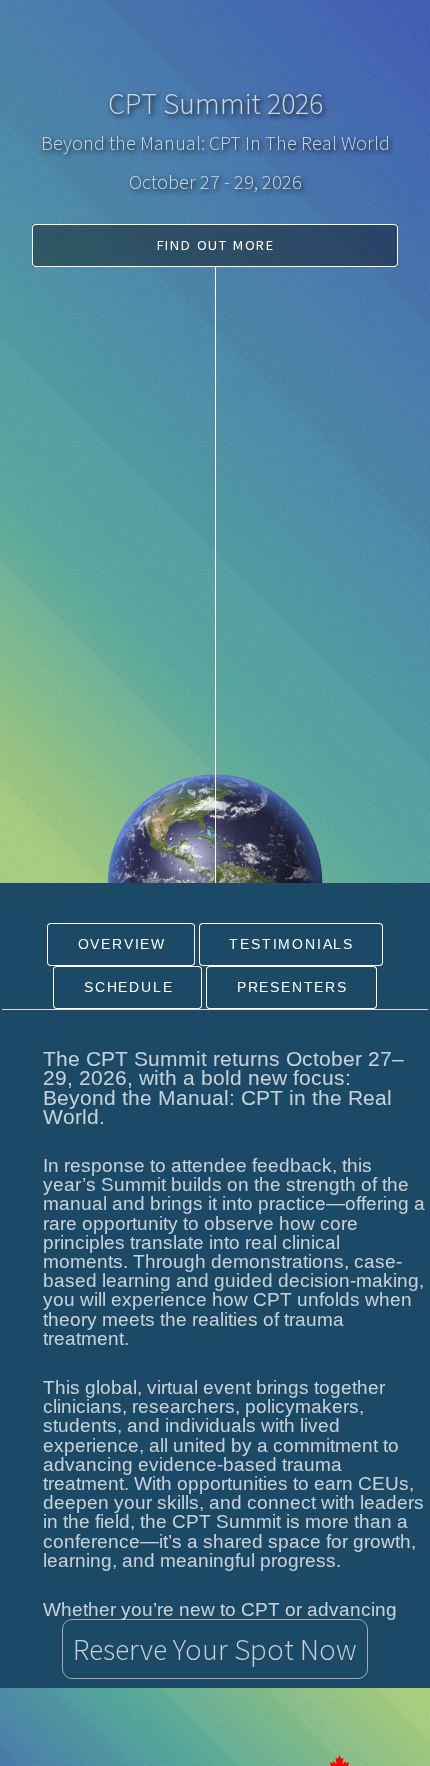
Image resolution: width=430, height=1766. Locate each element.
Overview (122, 944)
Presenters (292, 987)
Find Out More (216, 245)
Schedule (128, 987)
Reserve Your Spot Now (215, 1649)
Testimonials (291, 944)
